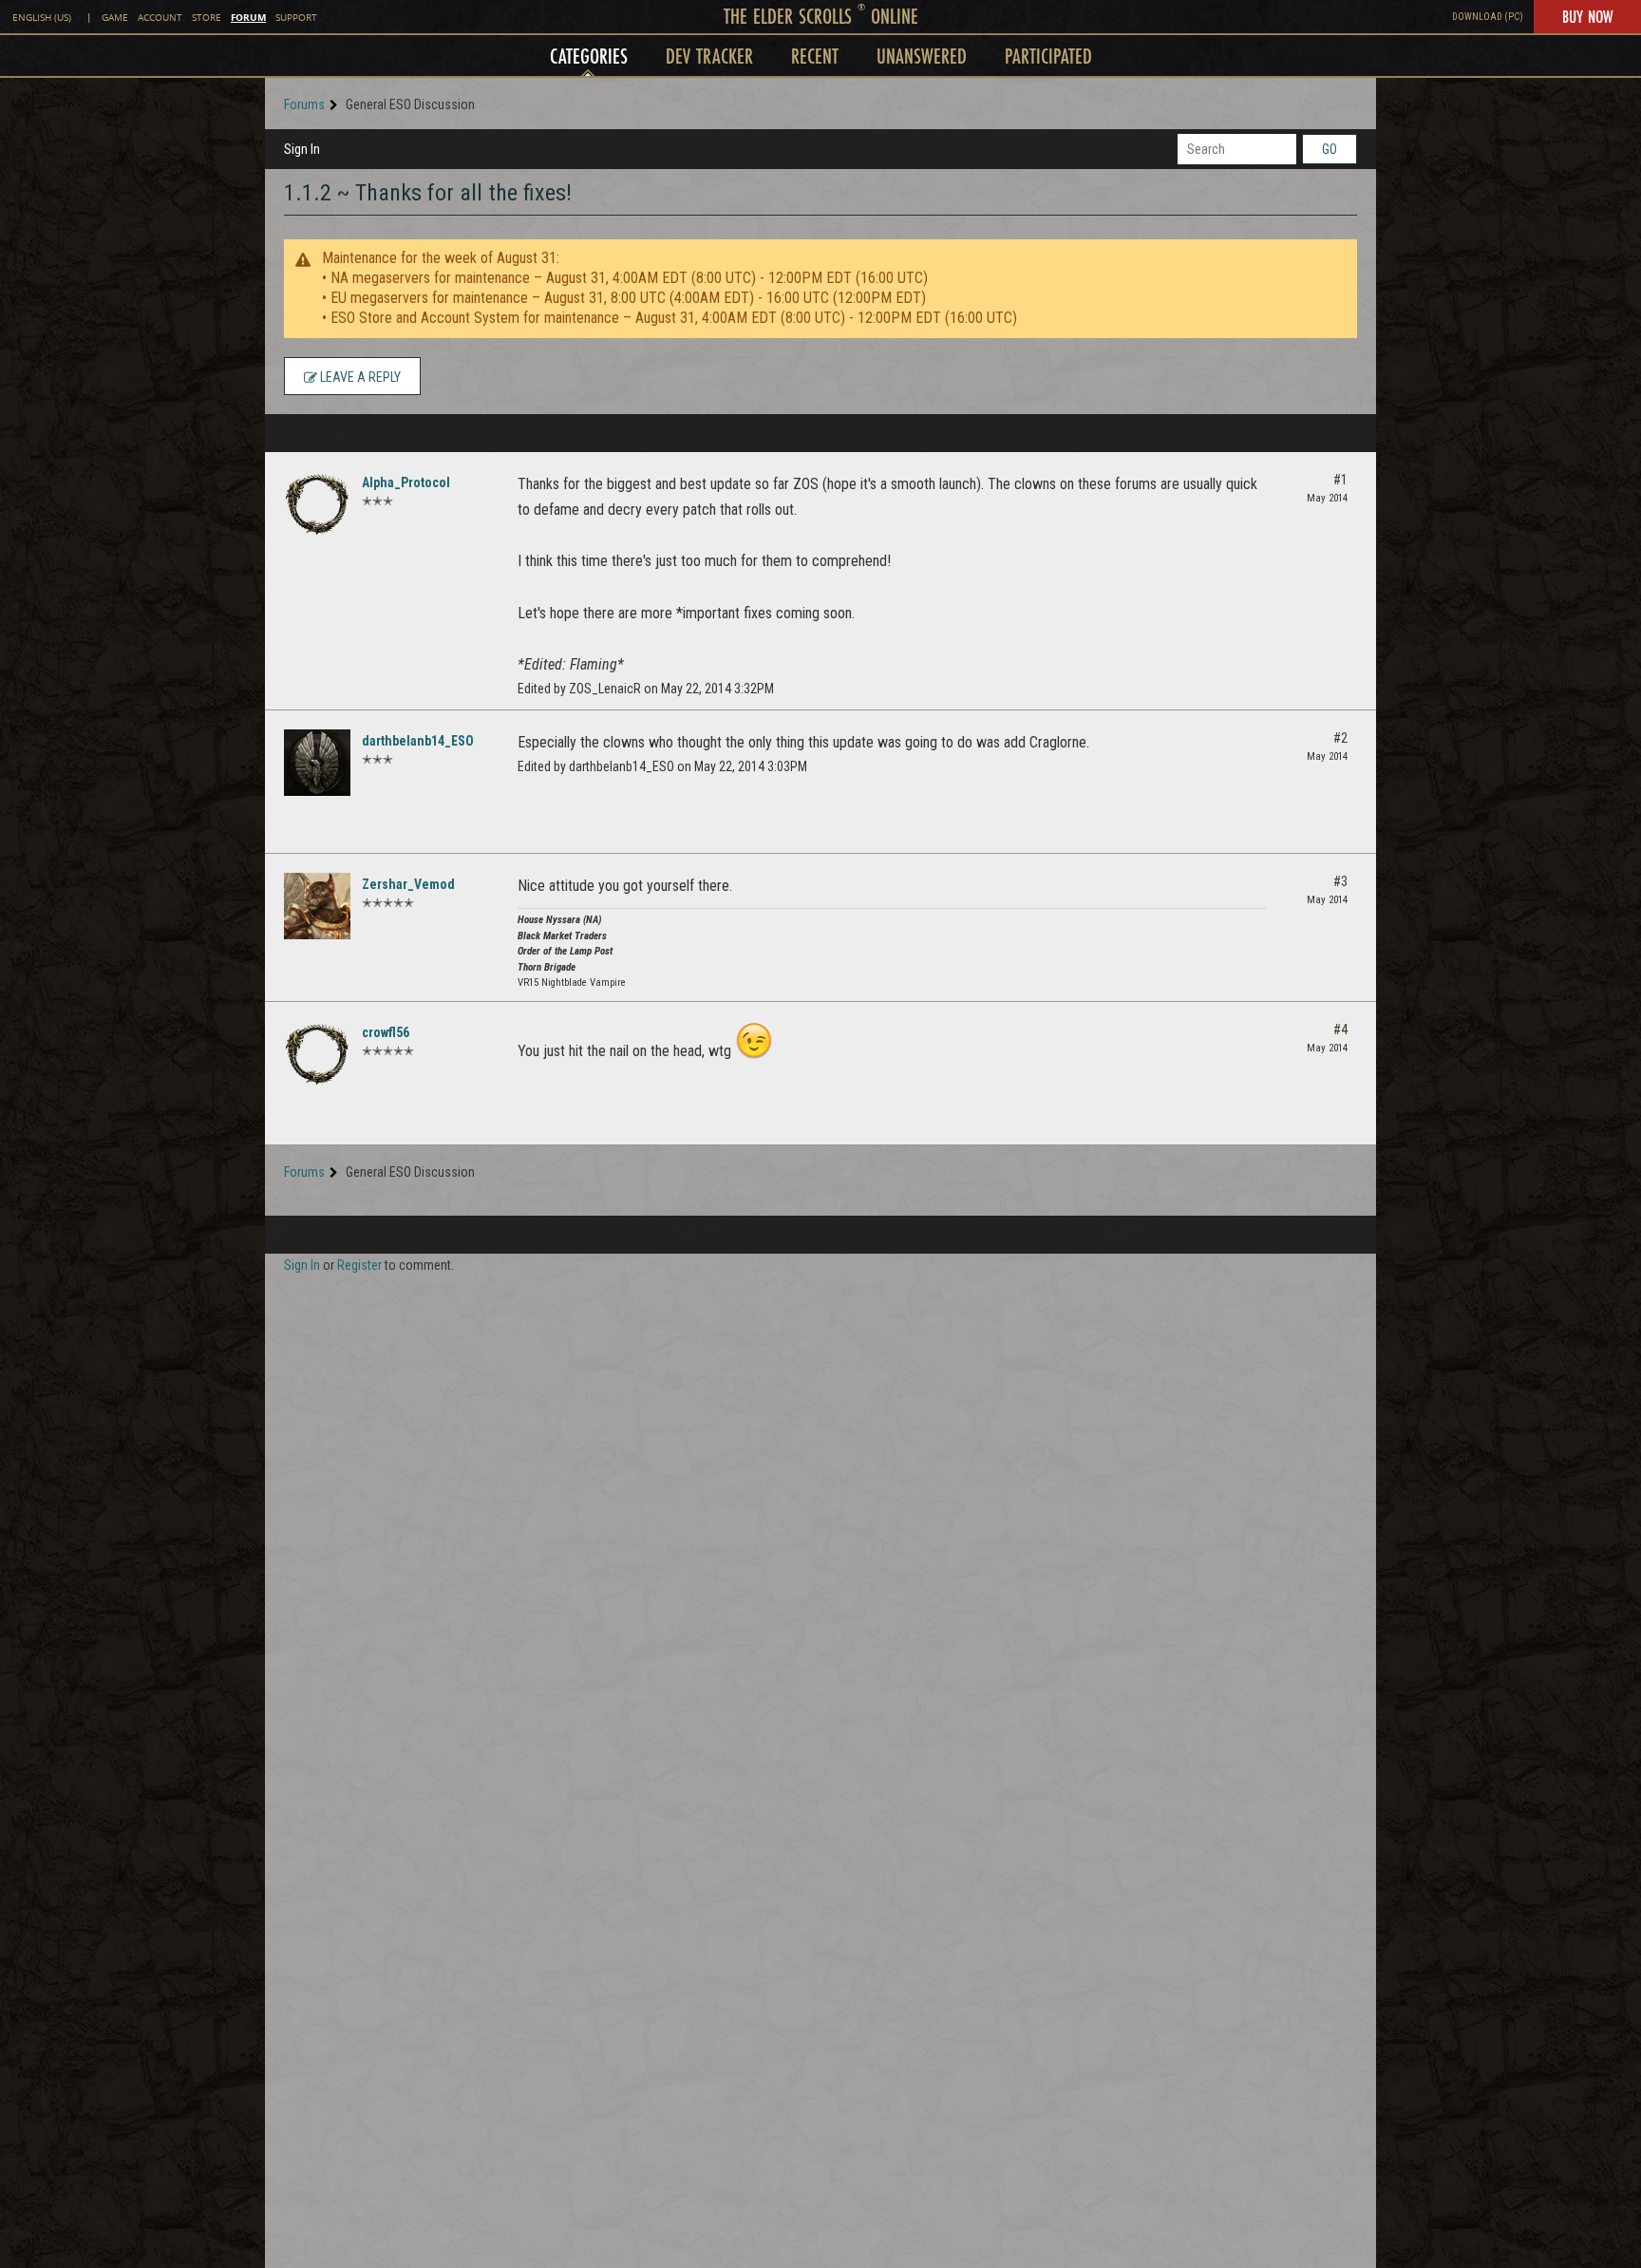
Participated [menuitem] (1048, 56)
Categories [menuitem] (589, 56)
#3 (1340, 881)
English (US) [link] (42, 18)
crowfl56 (386, 1032)
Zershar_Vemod (408, 884)
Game (115, 18)
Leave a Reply (359, 377)
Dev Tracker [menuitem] (709, 56)
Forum (248, 17)
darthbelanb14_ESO (418, 741)
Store (207, 18)
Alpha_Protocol (406, 482)
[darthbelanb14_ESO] (317, 763)
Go (1330, 149)
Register (359, 1265)
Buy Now (1587, 16)
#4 (1340, 1030)
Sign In (302, 149)
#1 (1340, 480)
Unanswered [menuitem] (922, 56)
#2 (1340, 738)
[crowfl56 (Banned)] (317, 1054)
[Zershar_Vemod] (317, 906)
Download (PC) (1488, 17)
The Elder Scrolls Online (821, 16)
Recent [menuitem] (815, 56)
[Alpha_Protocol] (317, 504)
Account (160, 18)
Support (296, 18)
